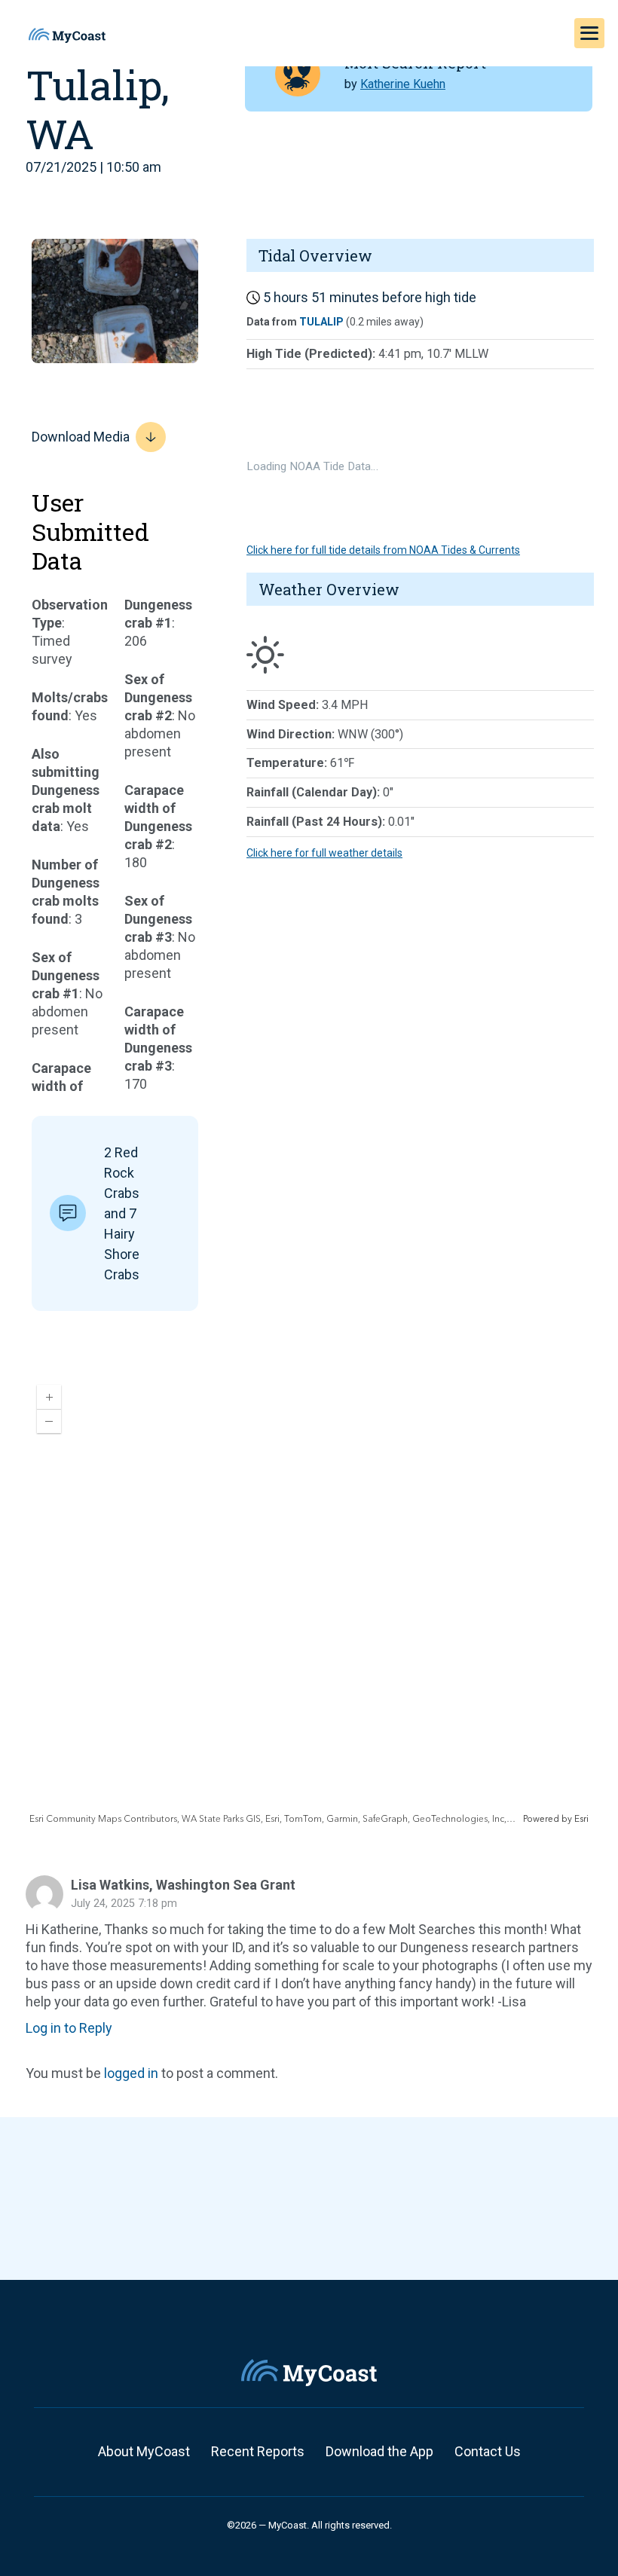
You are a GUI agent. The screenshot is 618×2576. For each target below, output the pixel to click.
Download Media (81, 437)
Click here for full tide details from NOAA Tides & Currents (383, 550)
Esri (581, 1819)
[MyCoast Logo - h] (67, 35)
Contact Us (488, 2451)
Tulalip (321, 322)
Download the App (379, 2451)
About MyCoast (144, 2451)
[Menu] (589, 33)
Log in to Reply (69, 2028)
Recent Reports (258, 2451)
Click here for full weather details (324, 853)
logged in (131, 2073)
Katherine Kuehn (403, 84)
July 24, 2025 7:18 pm (124, 1904)
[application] (309, 1600)
